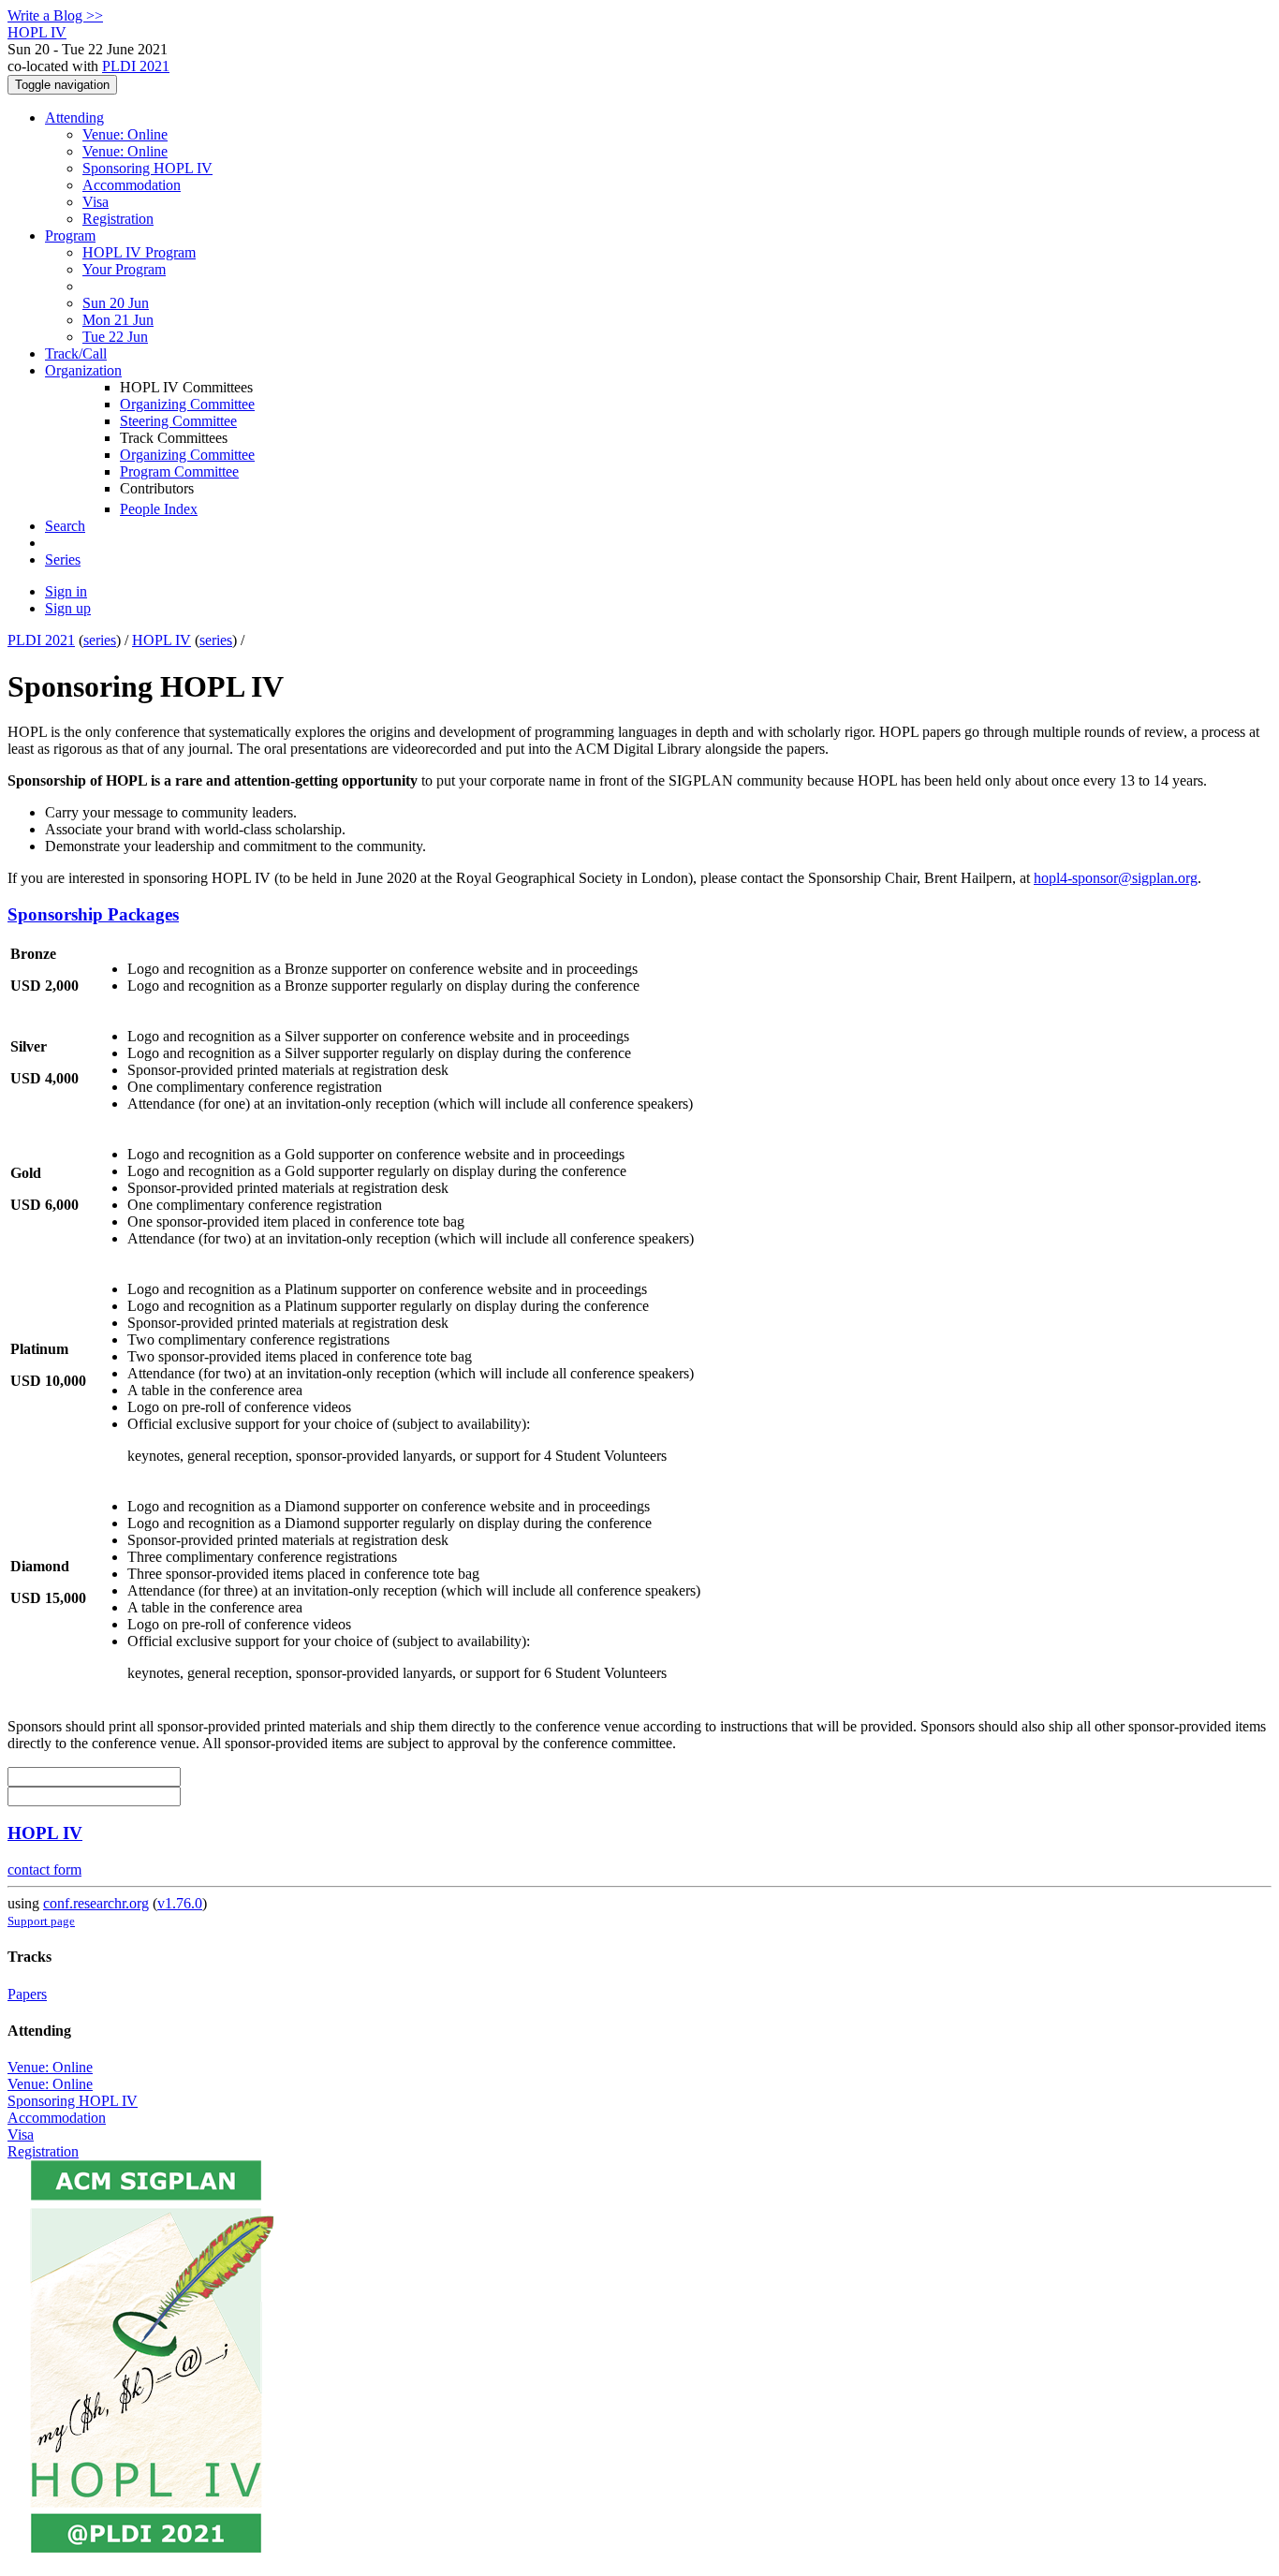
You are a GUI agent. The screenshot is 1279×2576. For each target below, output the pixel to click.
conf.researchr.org (96, 1903)
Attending (74, 118)
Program (70, 236)
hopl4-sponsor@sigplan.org (1116, 878)
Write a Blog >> (55, 15)
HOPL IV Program (139, 252)
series (100, 640)
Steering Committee (178, 421)
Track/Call (76, 353)
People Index (159, 509)
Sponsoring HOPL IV (147, 168)
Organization (83, 370)
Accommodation (132, 185)
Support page (41, 1921)
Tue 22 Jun (115, 337)
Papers (27, 1994)
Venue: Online (125, 134)
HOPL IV (162, 640)
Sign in (66, 591)
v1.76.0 (180, 1903)
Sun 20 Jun (116, 303)
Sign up (68, 608)
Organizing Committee (187, 404)
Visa (96, 202)
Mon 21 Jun (118, 320)
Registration (118, 219)
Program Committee (179, 471)
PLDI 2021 (136, 66)
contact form (44, 1869)
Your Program (124, 269)
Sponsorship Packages (93, 914)
